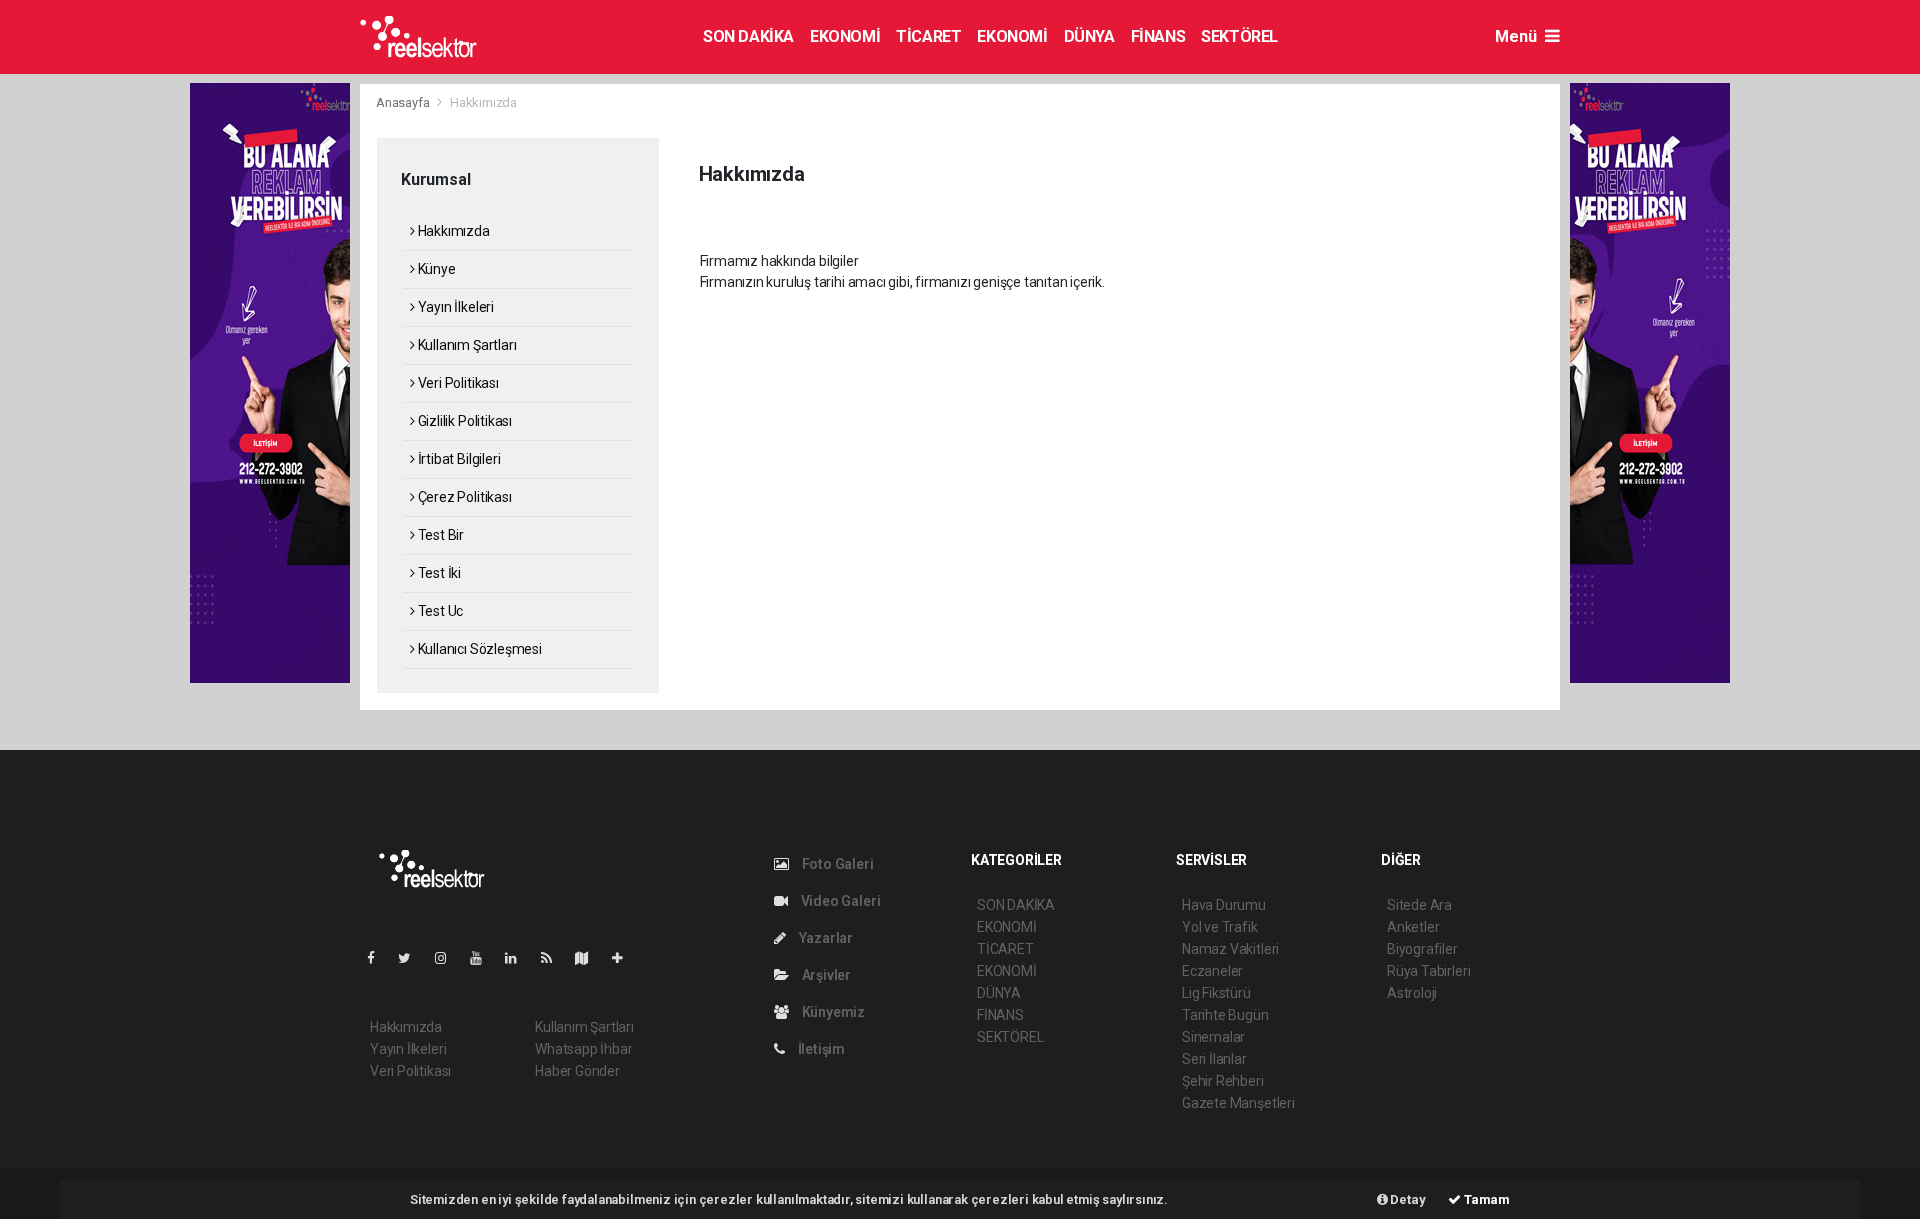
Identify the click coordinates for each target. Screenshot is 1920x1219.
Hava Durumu (1224, 905)
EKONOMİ (845, 36)
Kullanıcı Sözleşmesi (478, 649)
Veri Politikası (457, 383)
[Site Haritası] (590, 958)
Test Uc (439, 611)
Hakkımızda (452, 231)
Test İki (438, 573)
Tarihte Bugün (1225, 1015)
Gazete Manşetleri (1238, 1103)
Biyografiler (1422, 949)
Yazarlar (824, 938)
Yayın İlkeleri (454, 307)
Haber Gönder (577, 1071)
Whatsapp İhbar (583, 1049)
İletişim (820, 1049)
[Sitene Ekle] (625, 958)
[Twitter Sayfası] (412, 958)
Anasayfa (404, 102)
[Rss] (554, 958)
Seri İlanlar (1214, 1059)
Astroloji (1412, 993)
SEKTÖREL (1239, 36)
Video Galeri (839, 901)
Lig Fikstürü (1216, 993)
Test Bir (439, 535)
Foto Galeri (836, 864)
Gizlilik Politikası (463, 421)
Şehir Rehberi (1223, 1081)
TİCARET (928, 36)
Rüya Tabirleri (1428, 971)
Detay (1407, 1199)
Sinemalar (1213, 1037)
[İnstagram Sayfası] (449, 958)
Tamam (1485, 1199)
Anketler (1413, 927)
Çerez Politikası (463, 497)
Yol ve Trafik (1220, 927)
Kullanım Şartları (465, 345)
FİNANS (1158, 36)
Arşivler (825, 975)
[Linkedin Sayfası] (519, 958)
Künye (435, 269)
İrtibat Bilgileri (457, 459)
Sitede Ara (1419, 905)
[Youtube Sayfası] (484, 958)
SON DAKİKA (748, 36)
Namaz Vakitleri (1230, 949)
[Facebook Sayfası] (379, 958)
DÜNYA (1089, 36)
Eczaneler (1212, 971)
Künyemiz (832, 1012)
